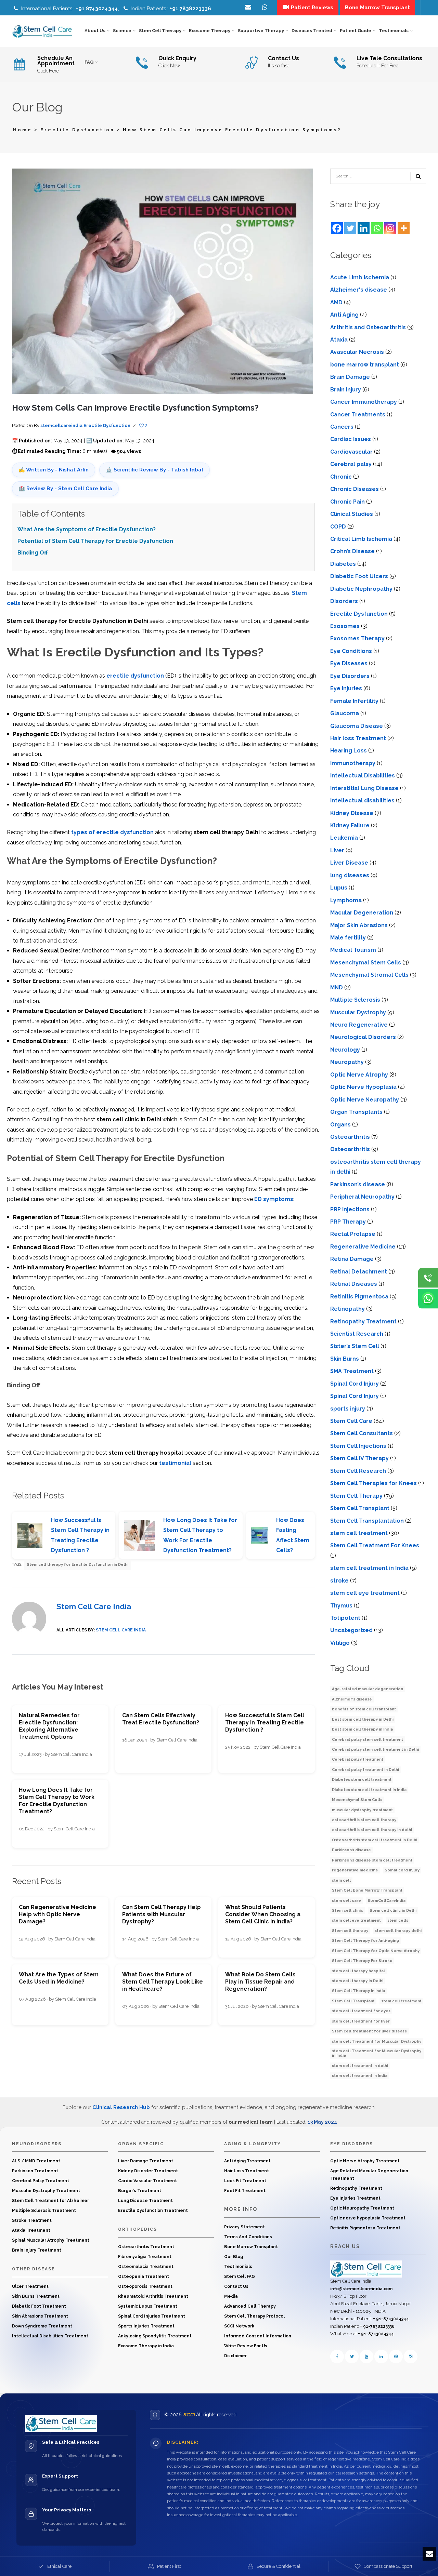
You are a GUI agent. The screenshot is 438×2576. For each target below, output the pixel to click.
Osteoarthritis (350, 1137)
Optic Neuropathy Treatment (362, 2208)
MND (337, 987)
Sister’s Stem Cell (355, 1346)
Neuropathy (347, 1062)
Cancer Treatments (358, 415)
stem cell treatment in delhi (360, 2066)
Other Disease (34, 2269)
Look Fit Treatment (245, 2181)
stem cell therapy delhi (398, 1931)
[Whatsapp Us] (428, 1298)
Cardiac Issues (351, 439)
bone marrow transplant (365, 365)
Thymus (341, 1606)
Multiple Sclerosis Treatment (44, 2211)
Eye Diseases (349, 663)
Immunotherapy (353, 763)
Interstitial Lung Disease (364, 788)
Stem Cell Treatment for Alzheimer (50, 2201)
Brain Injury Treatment (37, 2250)
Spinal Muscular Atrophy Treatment (51, 2240)
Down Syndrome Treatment (42, 2326)
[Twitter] (350, 228)
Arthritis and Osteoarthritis (368, 327)
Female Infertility (354, 701)
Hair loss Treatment (358, 738)
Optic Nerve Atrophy (359, 1075)
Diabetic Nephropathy (361, 589)
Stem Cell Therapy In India (358, 1991)
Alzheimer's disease (359, 290)
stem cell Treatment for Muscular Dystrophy (377, 2041)
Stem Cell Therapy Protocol (254, 2316)
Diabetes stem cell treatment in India (369, 1790)
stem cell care (346, 1901)
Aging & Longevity (253, 2144)
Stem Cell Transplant (360, 1508)
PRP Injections (350, 1209)
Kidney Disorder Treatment (148, 2171)
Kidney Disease (352, 813)
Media (231, 2296)
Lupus (339, 888)
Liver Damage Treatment (146, 2161)
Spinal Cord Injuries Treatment (152, 2316)
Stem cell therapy (350, 1931)
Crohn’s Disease (352, 551)
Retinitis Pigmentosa (359, 1297)
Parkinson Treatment (35, 2171)
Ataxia (339, 340)
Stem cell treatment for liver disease (370, 2031)
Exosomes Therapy (357, 638)
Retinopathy (347, 1309)
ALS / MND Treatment (36, 2161)
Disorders (344, 601)
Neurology (345, 1050)
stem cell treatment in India (369, 1568)
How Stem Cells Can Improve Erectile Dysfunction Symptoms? (135, 408)
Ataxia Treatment (31, 2230)
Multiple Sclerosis (355, 1000)
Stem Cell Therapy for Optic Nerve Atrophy (376, 1951)
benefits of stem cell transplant (364, 1709)
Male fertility (348, 938)
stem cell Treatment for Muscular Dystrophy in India (377, 2053)
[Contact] (265, 8)
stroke (339, 1581)
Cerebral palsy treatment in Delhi (365, 1770)
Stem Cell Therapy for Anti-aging (365, 1941)
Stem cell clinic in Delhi (393, 1911)
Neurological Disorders (363, 1037)
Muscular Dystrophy (358, 1012)
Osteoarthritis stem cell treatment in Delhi (375, 1840)
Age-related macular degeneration (368, 1689)
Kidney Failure (350, 825)
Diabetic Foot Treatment (39, 2306)
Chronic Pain (347, 502)
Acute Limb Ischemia (360, 277)
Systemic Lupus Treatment (148, 2306)
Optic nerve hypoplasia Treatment (368, 2218)
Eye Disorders (350, 676)
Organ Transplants (356, 1112)
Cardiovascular (351, 452)
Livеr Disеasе (349, 863)
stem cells (398, 1920)
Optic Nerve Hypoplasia (363, 1087)
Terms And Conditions (248, 2237)
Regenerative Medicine (363, 1247)
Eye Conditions (351, 651)
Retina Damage (352, 1259)
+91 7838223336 (190, 9)
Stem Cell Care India (94, 1606)
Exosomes (345, 626)
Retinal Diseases (354, 1284)
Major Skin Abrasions (359, 925)
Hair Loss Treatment (247, 2171)
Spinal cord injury (402, 1870)
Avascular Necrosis (357, 352)
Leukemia (344, 838)
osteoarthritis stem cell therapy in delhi (372, 1830)
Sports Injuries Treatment (146, 2326)
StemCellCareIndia (387, 1901)
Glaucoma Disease (357, 726)
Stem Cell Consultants (362, 1433)
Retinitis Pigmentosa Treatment (365, 2228)
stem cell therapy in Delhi (358, 1981)
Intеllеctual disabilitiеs (362, 800)
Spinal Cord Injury (355, 1384)
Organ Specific (141, 2144)
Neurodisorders (37, 2144)
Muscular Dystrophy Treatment (46, 2191)
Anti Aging (344, 315)
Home (23, 130)
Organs (340, 1125)
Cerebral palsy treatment (358, 1759)
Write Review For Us (246, 2346)
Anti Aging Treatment (247, 2161)
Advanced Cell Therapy (250, 2306)
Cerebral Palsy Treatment (41, 2181)
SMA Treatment (352, 1371)
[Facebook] (337, 228)
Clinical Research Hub (121, 2107)
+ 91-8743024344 (391, 2319)
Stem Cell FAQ (240, 2277)
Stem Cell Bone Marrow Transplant (367, 1890)
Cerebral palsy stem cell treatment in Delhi (375, 1750)
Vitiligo (340, 1643)
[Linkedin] (364, 228)
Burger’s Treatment (140, 2191)
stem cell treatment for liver (361, 2021)
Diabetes (343, 564)
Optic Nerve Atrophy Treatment (365, 2161)
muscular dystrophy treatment (362, 1810)
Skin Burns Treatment (36, 2296)
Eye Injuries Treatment (355, 2198)
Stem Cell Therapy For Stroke (362, 1961)
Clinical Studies (352, 514)
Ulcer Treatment (30, 2286)
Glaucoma (345, 713)
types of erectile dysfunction (112, 832)
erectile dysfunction (135, 676)
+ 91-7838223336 (377, 2326)
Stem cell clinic (347, 1911)
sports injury (348, 1409)
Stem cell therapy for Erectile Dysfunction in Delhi (78, 1565)
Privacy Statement (244, 2227)
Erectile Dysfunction (78, 130)
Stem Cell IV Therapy (359, 1458)
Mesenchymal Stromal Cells (369, 975)
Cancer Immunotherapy (364, 402)
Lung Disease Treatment (145, 2201)
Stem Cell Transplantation (367, 1521)
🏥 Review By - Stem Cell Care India (65, 489)
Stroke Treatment (32, 2220)
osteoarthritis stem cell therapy (364, 1820)
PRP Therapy (348, 1222)
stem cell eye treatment (356, 1920)
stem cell (341, 1880)
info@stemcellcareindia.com (361, 2289)
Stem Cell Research (358, 1471)
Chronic (341, 477)
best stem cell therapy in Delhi (363, 1719)
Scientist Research (357, 1334)
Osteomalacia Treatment (146, 2267)
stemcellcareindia (61, 425)
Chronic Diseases (355, 489)
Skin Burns (345, 1359)
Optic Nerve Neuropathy (365, 1100)
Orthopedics (138, 2229)
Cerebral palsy (351, 464)
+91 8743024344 (97, 9)
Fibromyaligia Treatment (145, 2257)
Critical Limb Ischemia (361, 539)
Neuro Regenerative (359, 1025)
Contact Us (236, 2286)
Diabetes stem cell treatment (362, 1780)
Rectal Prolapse (353, 1234)
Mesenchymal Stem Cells (366, 963)
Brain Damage (350, 377)
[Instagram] (390, 228)
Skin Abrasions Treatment (40, 2316)
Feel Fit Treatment (245, 2191)
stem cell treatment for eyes (361, 2011)
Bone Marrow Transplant (251, 2247)
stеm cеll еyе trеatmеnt (365, 1593)
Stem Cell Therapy (356, 1496)
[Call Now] (428, 1278)
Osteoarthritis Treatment (146, 2247)
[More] (404, 228)
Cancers (342, 427)
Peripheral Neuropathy (362, 1197)
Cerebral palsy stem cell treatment (368, 1740)
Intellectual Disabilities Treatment (50, 2336)
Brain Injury (346, 390)
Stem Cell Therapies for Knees (373, 1483)
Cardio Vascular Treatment (147, 2181)
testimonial (175, 1463)
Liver (337, 850)
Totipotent (345, 1618)
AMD (336, 302)
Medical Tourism (353, 950)
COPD (338, 527)
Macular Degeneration (362, 913)
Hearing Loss (349, 751)
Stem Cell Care (351, 1421)
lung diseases (350, 875)
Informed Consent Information (258, 2336)
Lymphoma (346, 900)
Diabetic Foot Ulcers (359, 576)
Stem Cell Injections (358, 1446)
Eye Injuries (346, 688)
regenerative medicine (355, 1870)
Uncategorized (351, 1630)
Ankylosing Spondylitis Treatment (155, 2336)
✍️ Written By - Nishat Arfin (54, 470)
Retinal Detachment (359, 1272)
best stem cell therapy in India (362, 1729)
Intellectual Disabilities (363, 776)
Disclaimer (235, 2356)
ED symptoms (273, 1199)
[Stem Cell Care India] (366, 2269)
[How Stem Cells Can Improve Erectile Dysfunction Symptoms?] (163, 281)
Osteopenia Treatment (144, 2277)
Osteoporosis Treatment (145, 2286)
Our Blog (234, 2257)
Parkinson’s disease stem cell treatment (372, 1860)
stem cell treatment (359, 1533)
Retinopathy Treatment (363, 1322)
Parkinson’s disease (358, 1184)
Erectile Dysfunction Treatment (153, 2211)
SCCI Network (239, 2326)
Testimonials (238, 2267)
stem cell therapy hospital (358, 1971)
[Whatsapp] (377, 228)
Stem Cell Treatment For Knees (375, 1545)
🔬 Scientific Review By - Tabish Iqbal (154, 470)
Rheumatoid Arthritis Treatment (153, 2296)
